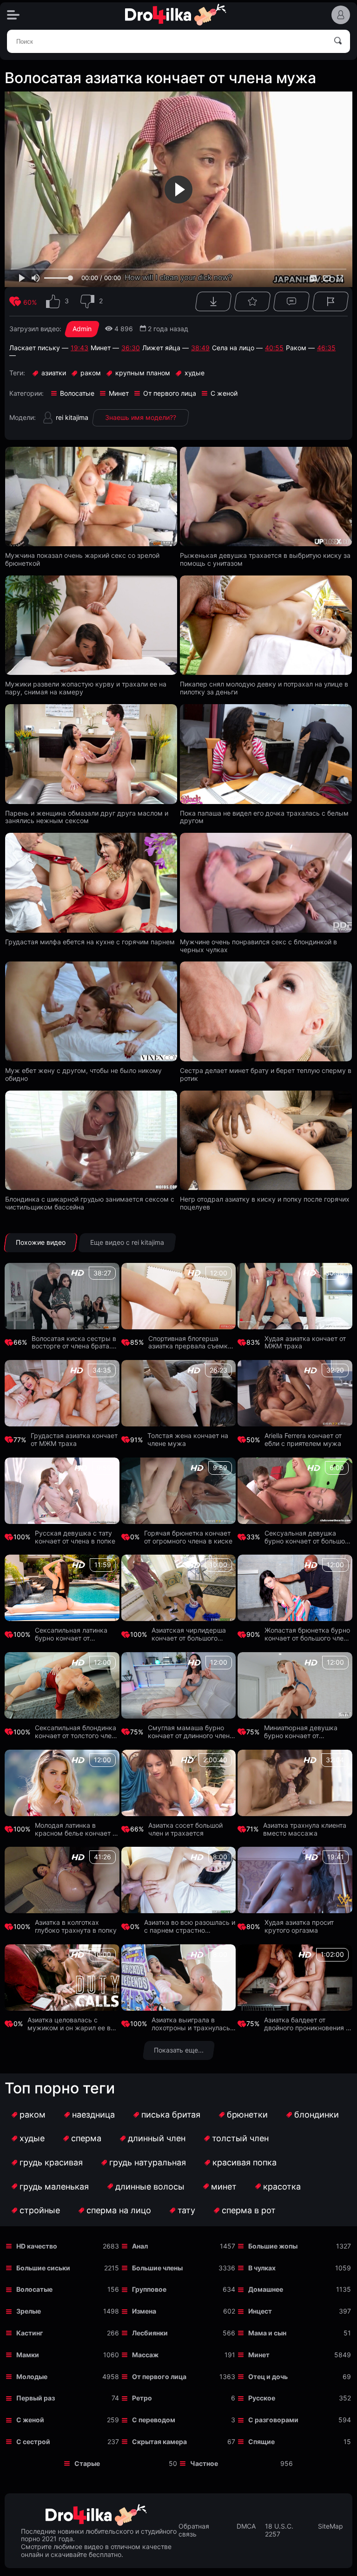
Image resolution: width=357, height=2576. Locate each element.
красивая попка (245, 2162)
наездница (93, 2115)
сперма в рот (249, 2210)
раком (33, 2115)
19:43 (79, 348)
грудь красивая (51, 2162)
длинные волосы (150, 2187)
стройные (40, 2210)
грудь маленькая (54, 2187)
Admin (82, 329)
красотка (282, 2187)
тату (186, 2210)
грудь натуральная (148, 2162)
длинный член (157, 2138)
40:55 (274, 348)
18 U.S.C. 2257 (279, 2530)
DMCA (246, 2526)
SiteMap (331, 2526)
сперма (86, 2138)
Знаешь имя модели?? (141, 417)
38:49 (200, 348)
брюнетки (247, 2115)
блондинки (317, 2115)
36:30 (131, 348)
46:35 (326, 348)
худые (32, 2138)
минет (224, 2187)
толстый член (240, 2138)
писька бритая (171, 2115)
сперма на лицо (119, 2210)
